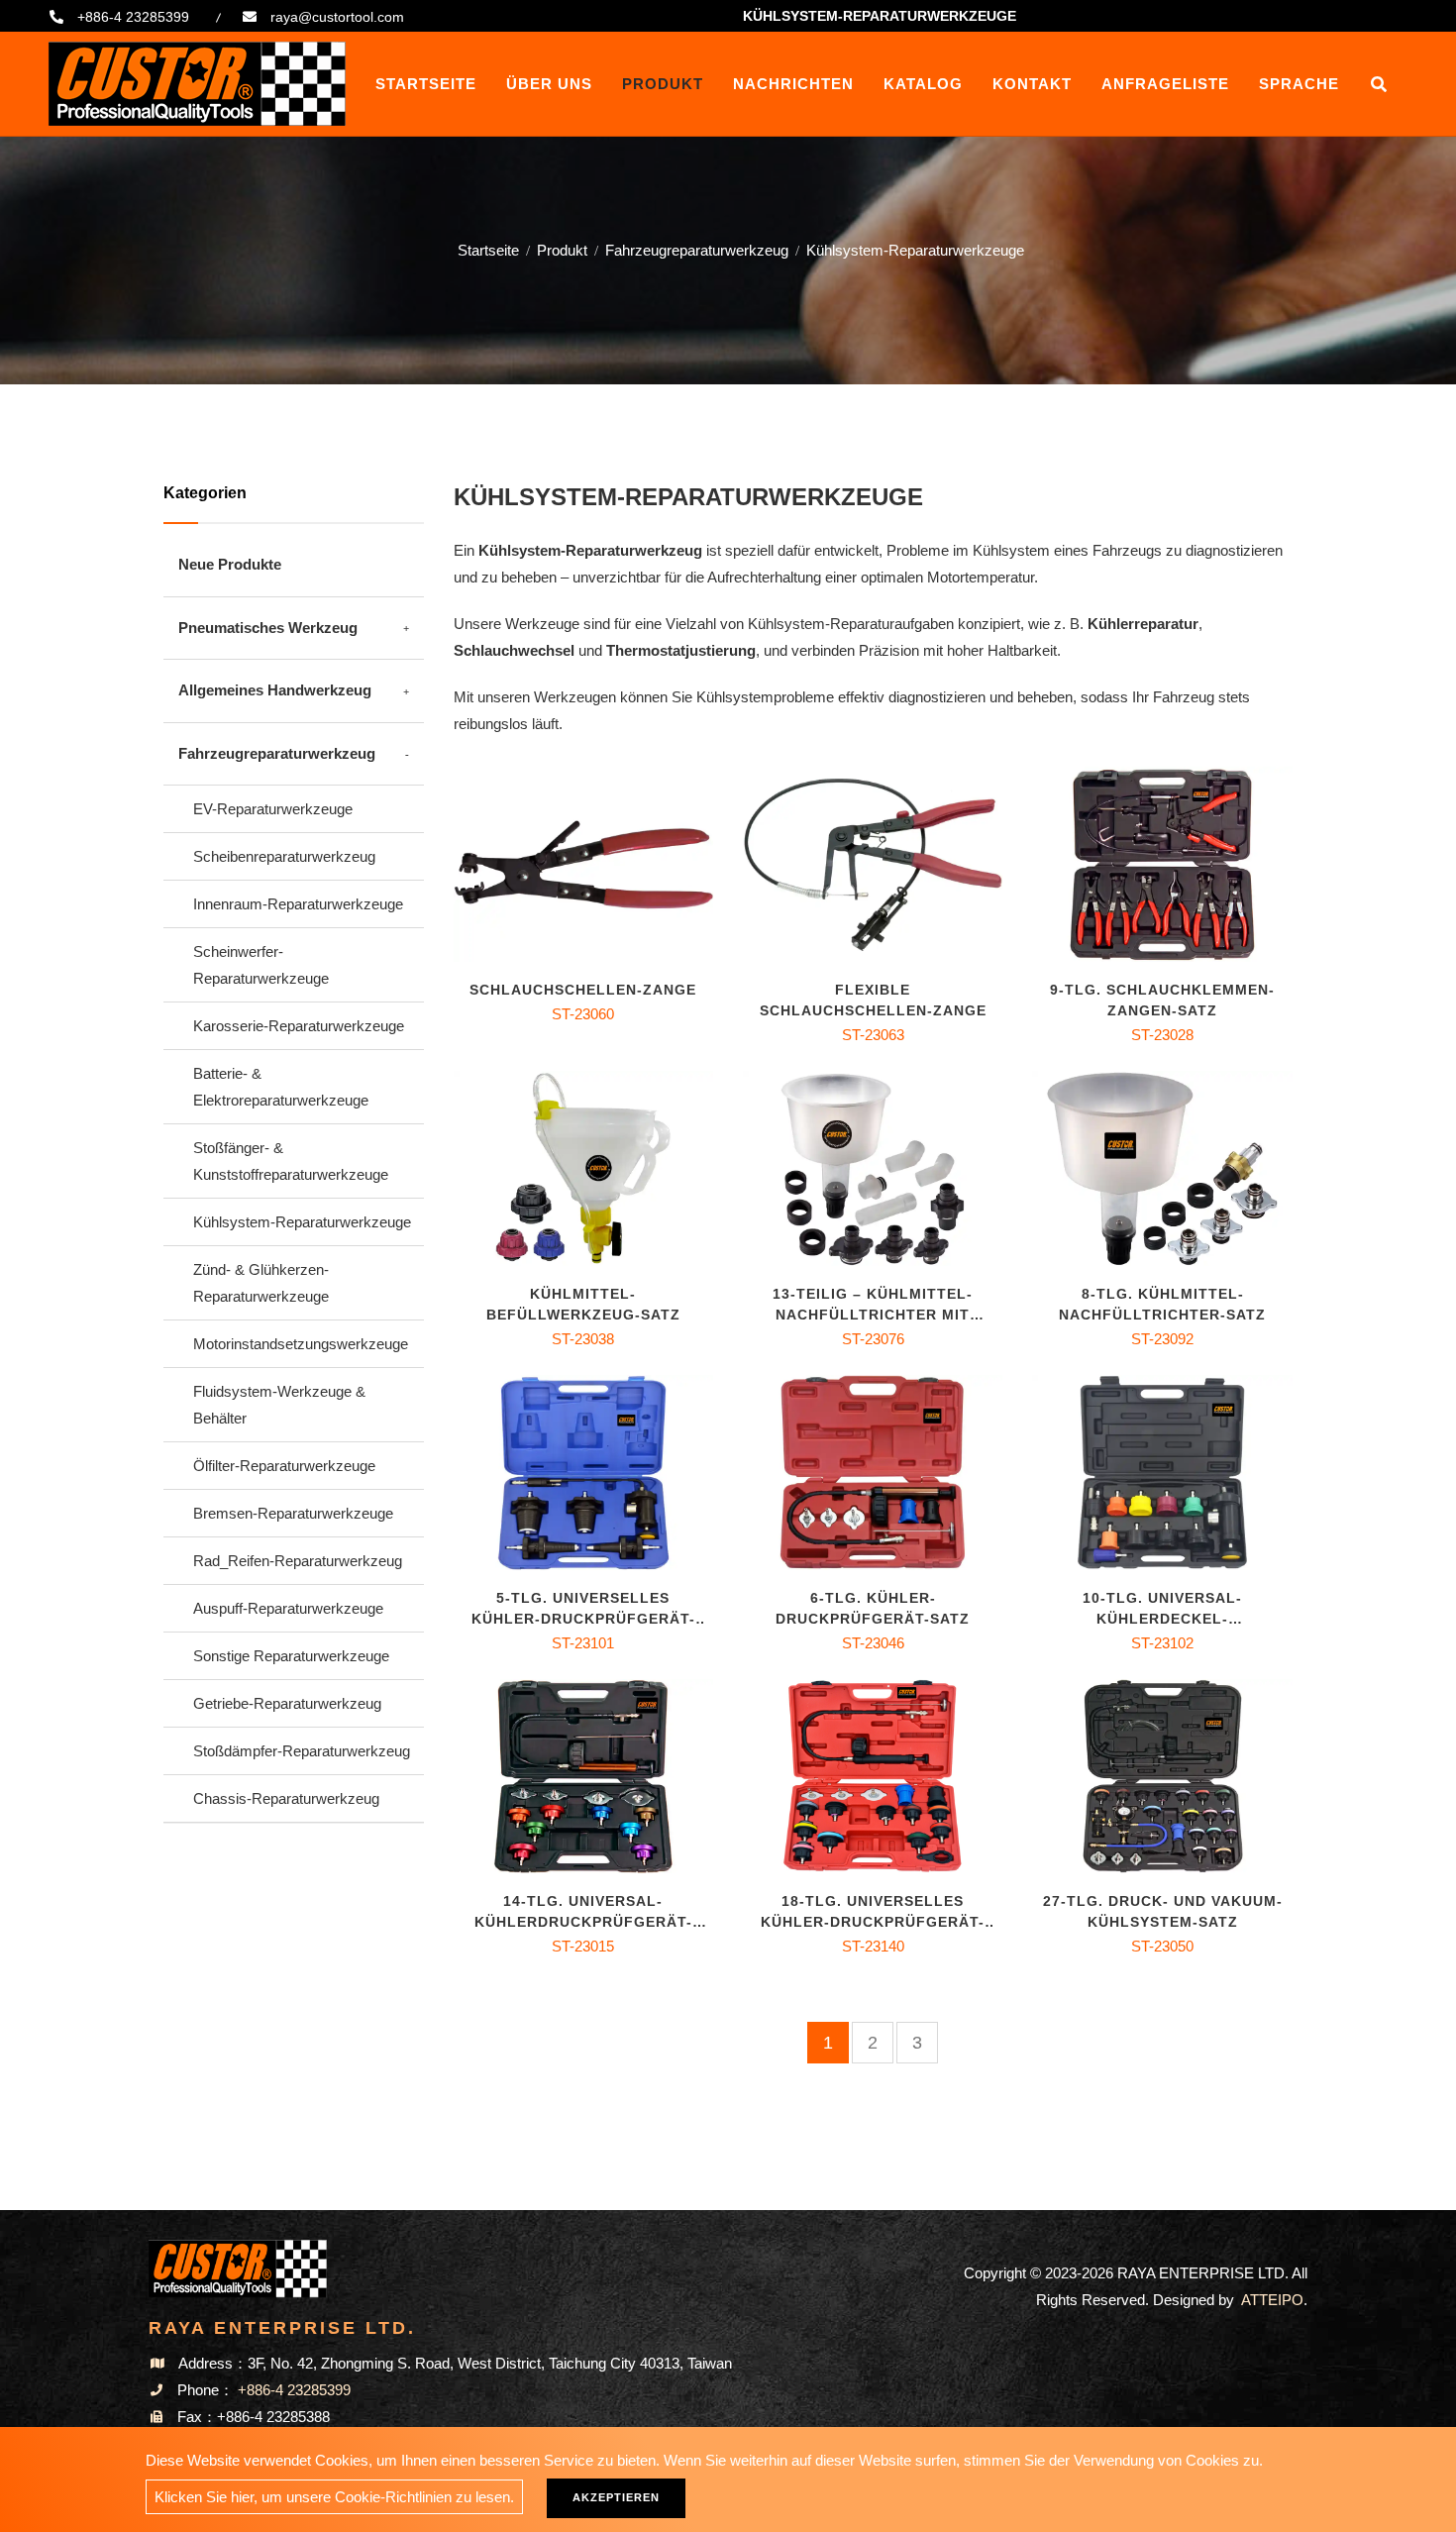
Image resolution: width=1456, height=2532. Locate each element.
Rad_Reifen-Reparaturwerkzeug (298, 1561)
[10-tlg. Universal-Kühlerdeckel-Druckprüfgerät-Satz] (1162, 1473)
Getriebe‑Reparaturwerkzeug (287, 1703)
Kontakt (1032, 84)
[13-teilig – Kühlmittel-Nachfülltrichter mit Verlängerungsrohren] (873, 1168)
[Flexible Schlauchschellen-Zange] (873, 864)
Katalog (923, 84)
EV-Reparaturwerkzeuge (273, 809)
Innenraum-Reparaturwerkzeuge (298, 904)
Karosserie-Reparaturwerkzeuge (299, 1026)
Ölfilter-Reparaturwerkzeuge (284, 1466)
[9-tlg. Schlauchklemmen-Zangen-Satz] (1162, 864)
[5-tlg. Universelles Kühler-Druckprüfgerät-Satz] (583, 1473)
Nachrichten (793, 84)
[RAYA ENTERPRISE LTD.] (197, 84)
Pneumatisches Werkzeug (268, 628)
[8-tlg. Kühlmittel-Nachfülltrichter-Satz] (1162, 1168)
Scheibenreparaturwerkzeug (284, 856)
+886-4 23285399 (133, 17)
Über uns (549, 84)
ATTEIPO (1272, 2300)
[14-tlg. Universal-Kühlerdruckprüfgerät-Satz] (583, 1777)
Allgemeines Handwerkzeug (275, 690)
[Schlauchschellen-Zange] (583, 864)
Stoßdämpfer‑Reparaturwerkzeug (302, 1751)
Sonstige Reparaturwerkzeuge (291, 1656)
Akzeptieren (616, 2497)
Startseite (426, 84)
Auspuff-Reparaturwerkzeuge (288, 1608)
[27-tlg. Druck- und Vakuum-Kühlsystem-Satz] (1162, 1777)
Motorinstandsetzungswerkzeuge (301, 1344)
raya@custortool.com (337, 17)
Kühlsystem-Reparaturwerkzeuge (302, 1222)
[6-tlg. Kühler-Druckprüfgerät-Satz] (873, 1473)
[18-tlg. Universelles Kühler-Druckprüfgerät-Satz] (873, 1777)
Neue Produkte (230, 564)
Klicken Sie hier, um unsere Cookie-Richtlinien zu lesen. (334, 2497)
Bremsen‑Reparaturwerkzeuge (293, 1513)
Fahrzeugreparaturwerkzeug (697, 250)
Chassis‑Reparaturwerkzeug (286, 1798)
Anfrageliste (1165, 84)
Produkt (663, 84)
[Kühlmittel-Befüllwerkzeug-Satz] (583, 1168)
